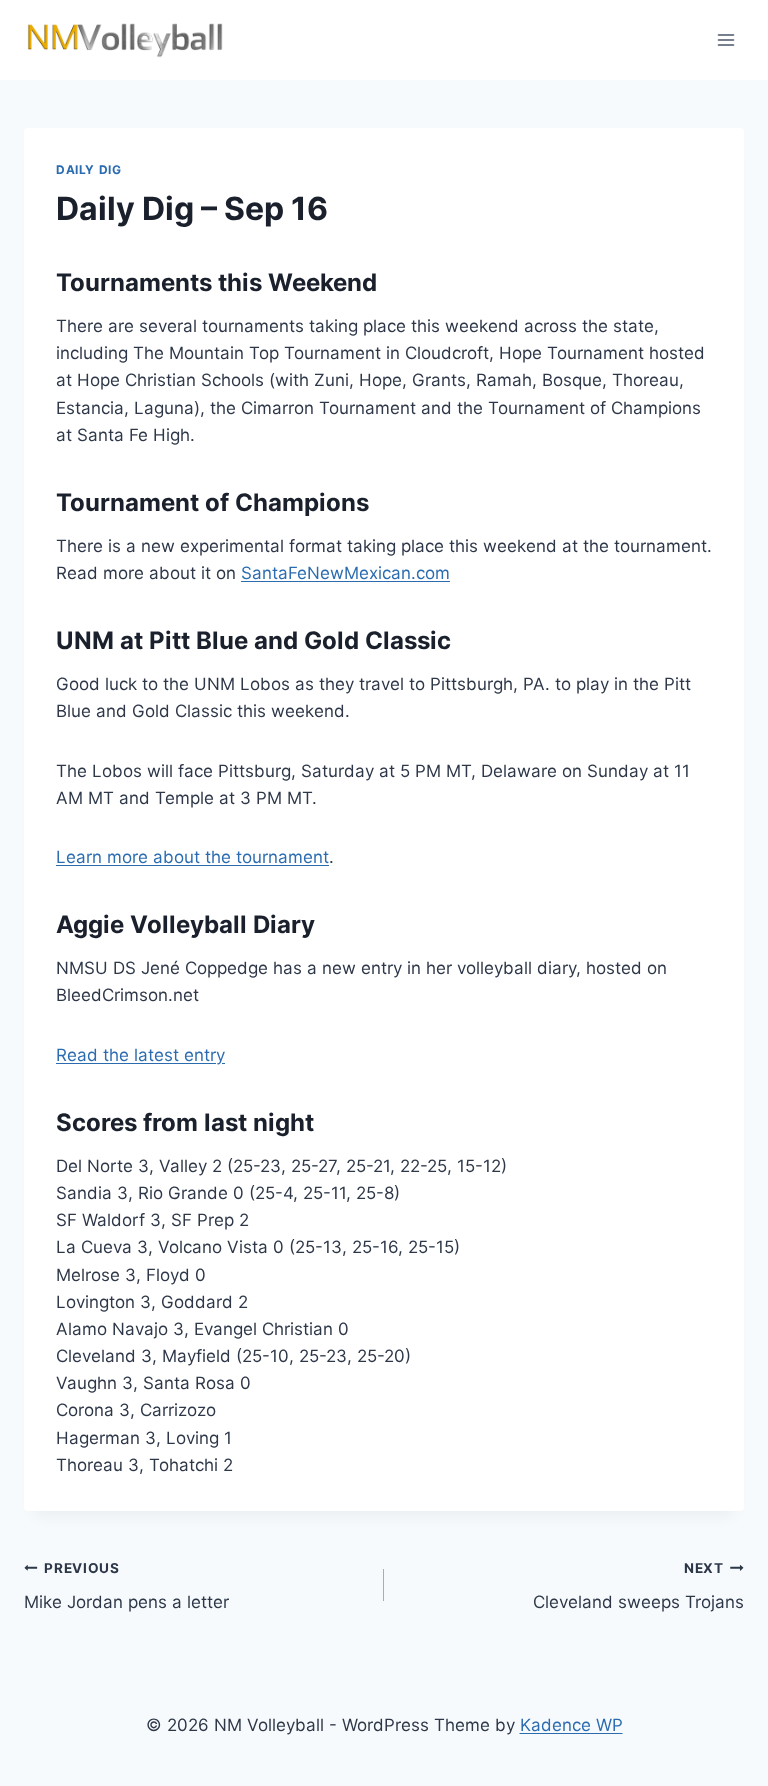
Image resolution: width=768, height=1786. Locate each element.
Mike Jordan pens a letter (126, 1586)
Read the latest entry (140, 1055)
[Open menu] (725, 39)
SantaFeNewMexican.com (345, 573)
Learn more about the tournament (192, 857)
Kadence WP (571, 1725)
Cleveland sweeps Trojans (638, 1586)
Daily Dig (88, 169)
